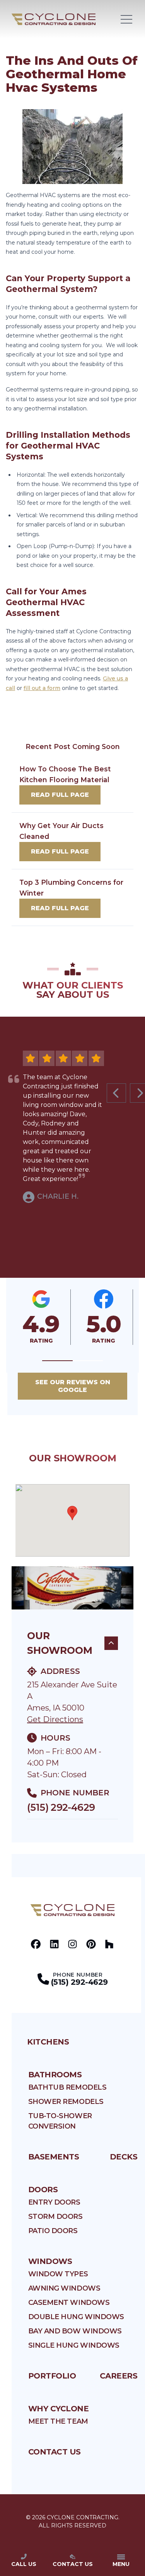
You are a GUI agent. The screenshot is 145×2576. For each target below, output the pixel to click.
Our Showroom (60, 1643)
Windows (50, 2261)
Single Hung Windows (74, 2345)
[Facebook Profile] (36, 1944)
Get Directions (55, 1719)
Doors (43, 2190)
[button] (57, 1361)
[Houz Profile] (109, 1944)
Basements (54, 2157)
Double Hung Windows (76, 2317)
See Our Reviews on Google (73, 1386)
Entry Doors (54, 2202)
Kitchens (48, 2042)
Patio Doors (53, 2231)
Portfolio (52, 2376)
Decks (124, 2157)
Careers (119, 2376)
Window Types (58, 2274)
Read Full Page (60, 795)
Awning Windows (64, 2288)
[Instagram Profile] (72, 1944)
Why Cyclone (59, 2409)
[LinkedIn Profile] (54, 1944)
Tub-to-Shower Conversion (60, 2121)
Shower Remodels (66, 2102)
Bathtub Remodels (67, 2087)
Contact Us (55, 2452)
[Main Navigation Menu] (126, 19)
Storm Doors (55, 2217)
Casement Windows (69, 2303)
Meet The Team (58, 2421)
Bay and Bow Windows (75, 2331)
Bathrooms (55, 2075)
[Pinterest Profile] (91, 1944)
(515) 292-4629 (61, 1807)
